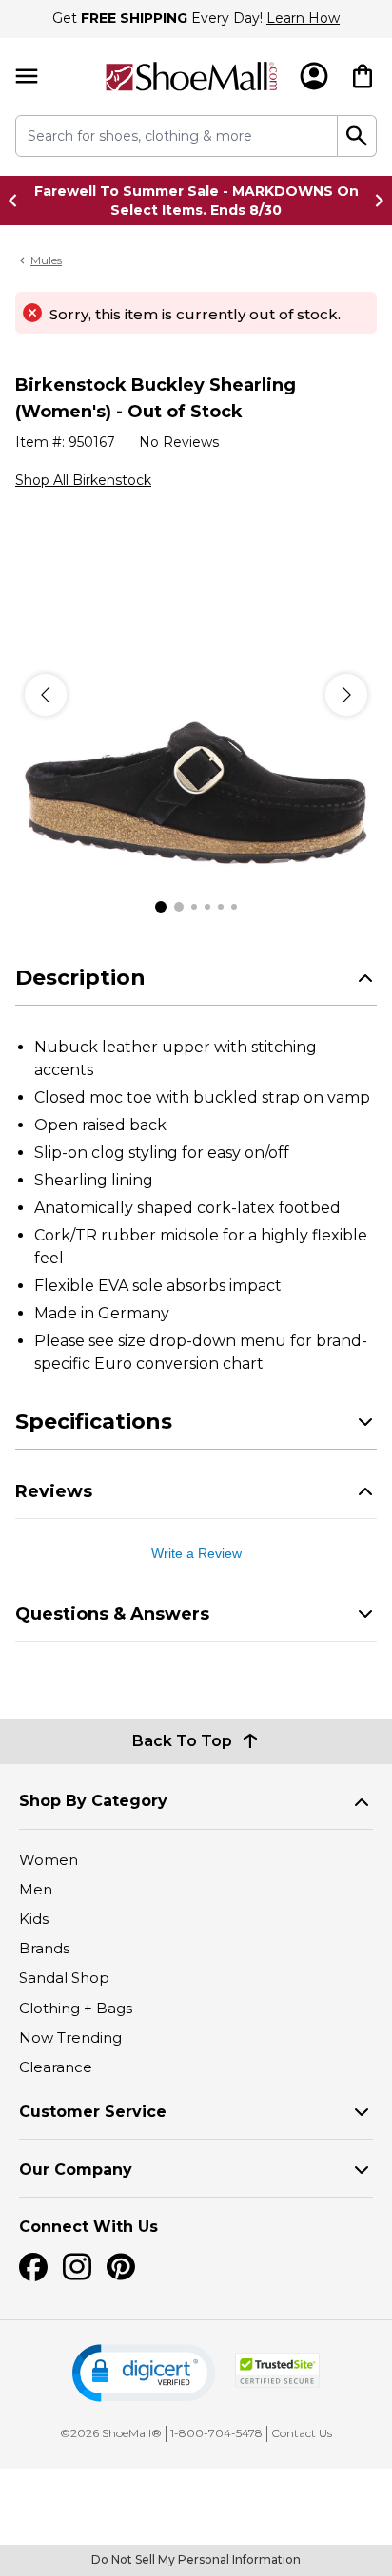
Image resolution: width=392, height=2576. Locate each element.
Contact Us (302, 2433)
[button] (144, 2373)
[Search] (357, 136)
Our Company (76, 2170)
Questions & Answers (112, 1614)
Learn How (303, 18)
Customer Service (93, 2112)
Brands (44, 1948)
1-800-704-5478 (216, 2433)
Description (80, 978)
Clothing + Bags (76, 2008)
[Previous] (46, 695)
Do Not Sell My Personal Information (196, 2559)
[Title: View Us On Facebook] (33, 2267)
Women (49, 1860)
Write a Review (196, 1553)
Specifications (94, 1422)
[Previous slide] (18, 201)
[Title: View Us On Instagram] (77, 2267)
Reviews (54, 1491)
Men (36, 1889)
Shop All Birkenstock (83, 480)
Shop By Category (93, 1801)
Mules (46, 260)
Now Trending (70, 2038)
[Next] (346, 695)
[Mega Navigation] (27, 77)
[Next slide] (374, 201)
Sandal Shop (64, 1978)
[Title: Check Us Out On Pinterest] (121, 2267)
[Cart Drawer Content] (363, 76)
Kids (34, 1919)
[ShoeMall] (192, 77)
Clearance (56, 2067)
